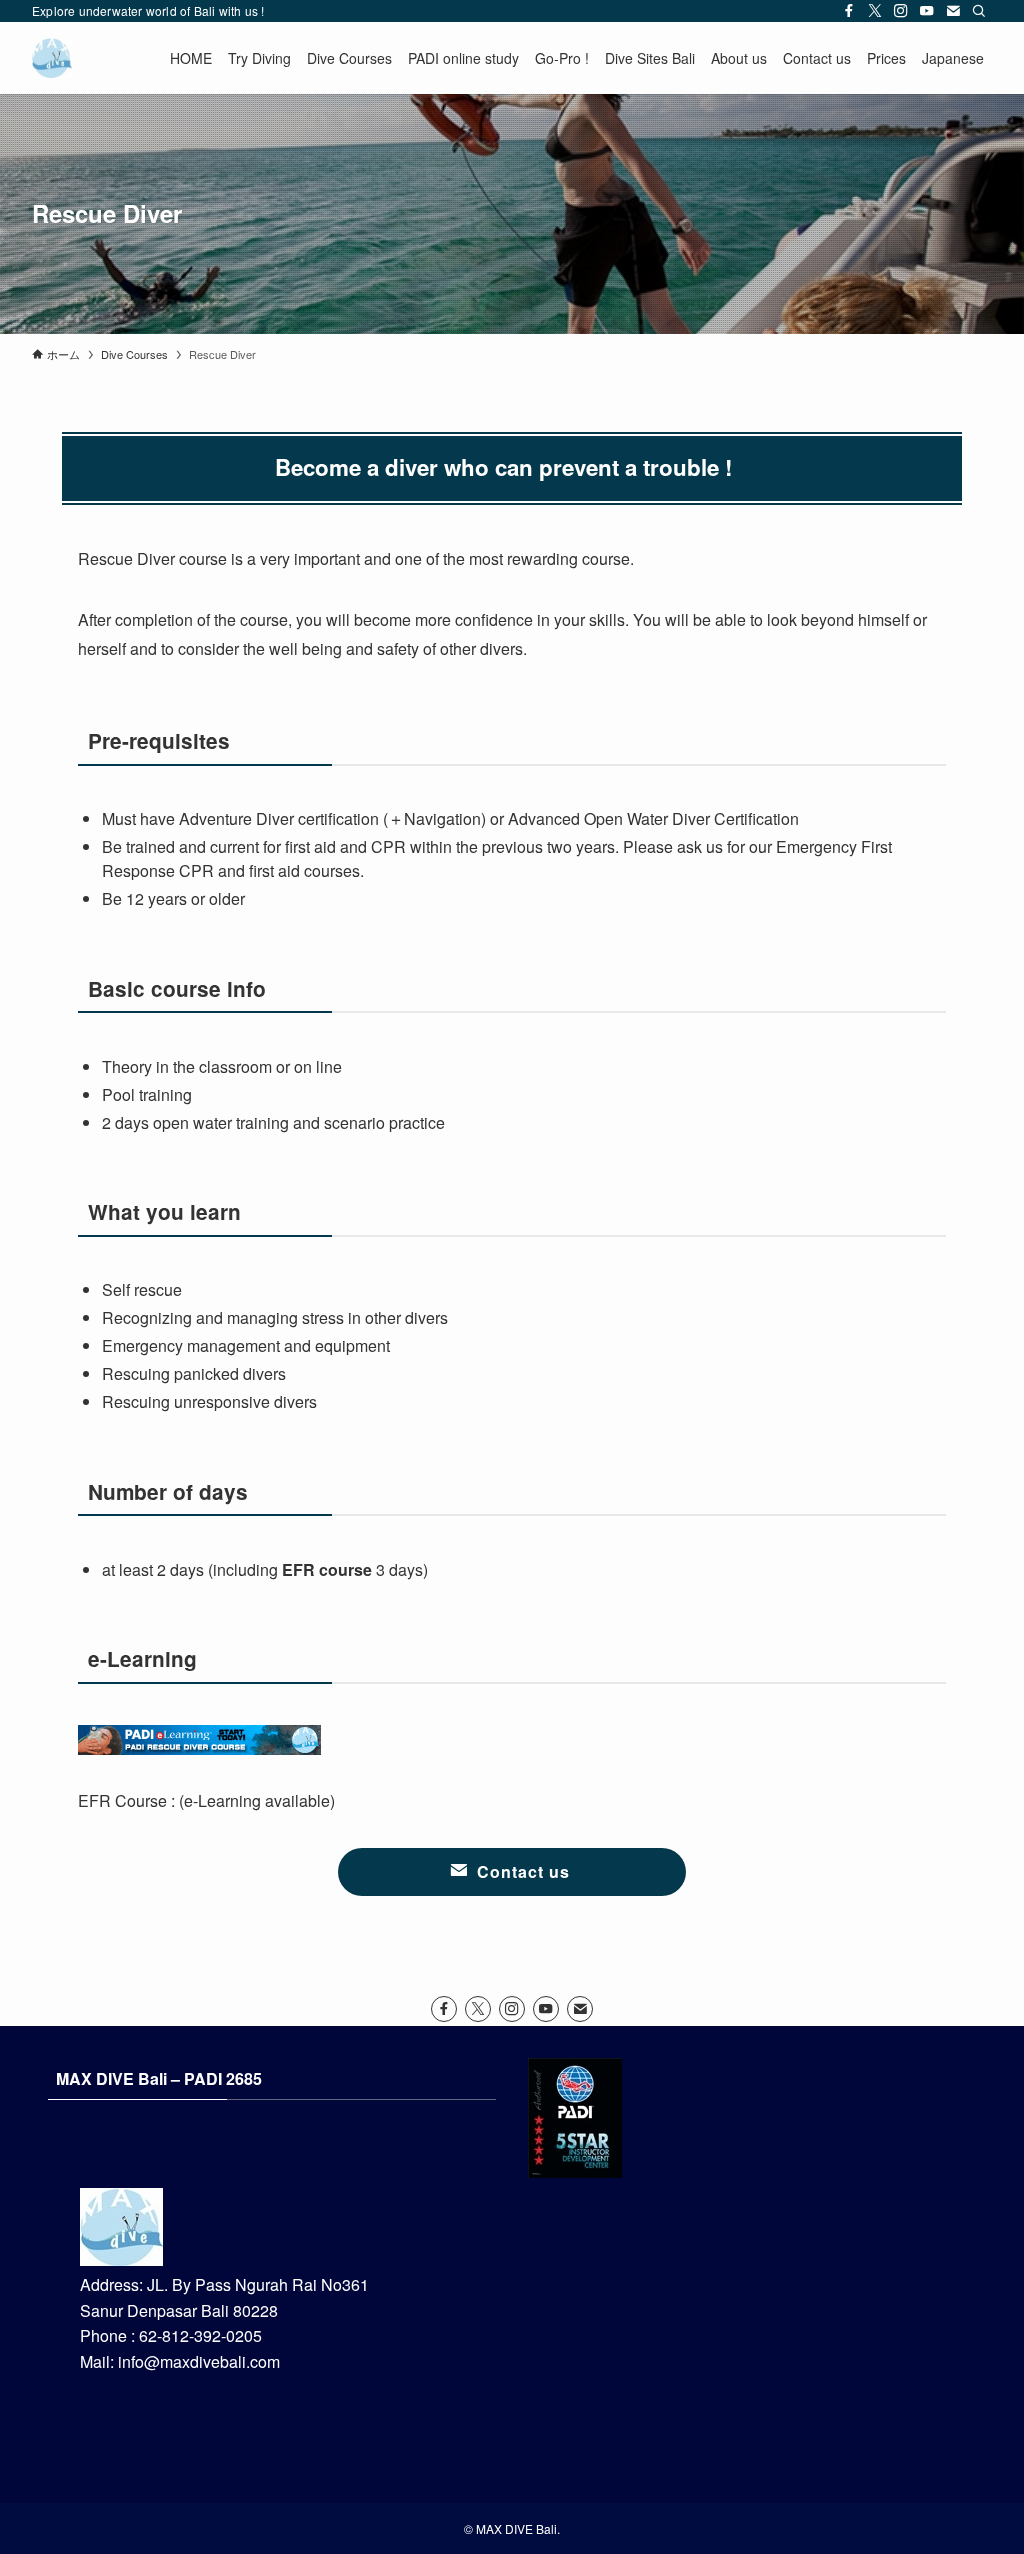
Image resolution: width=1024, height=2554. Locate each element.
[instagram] (901, 11)
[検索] (979, 11)
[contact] (953, 11)
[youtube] (927, 11)
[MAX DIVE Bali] (52, 58)
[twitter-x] (875, 11)
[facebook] (849, 11)
